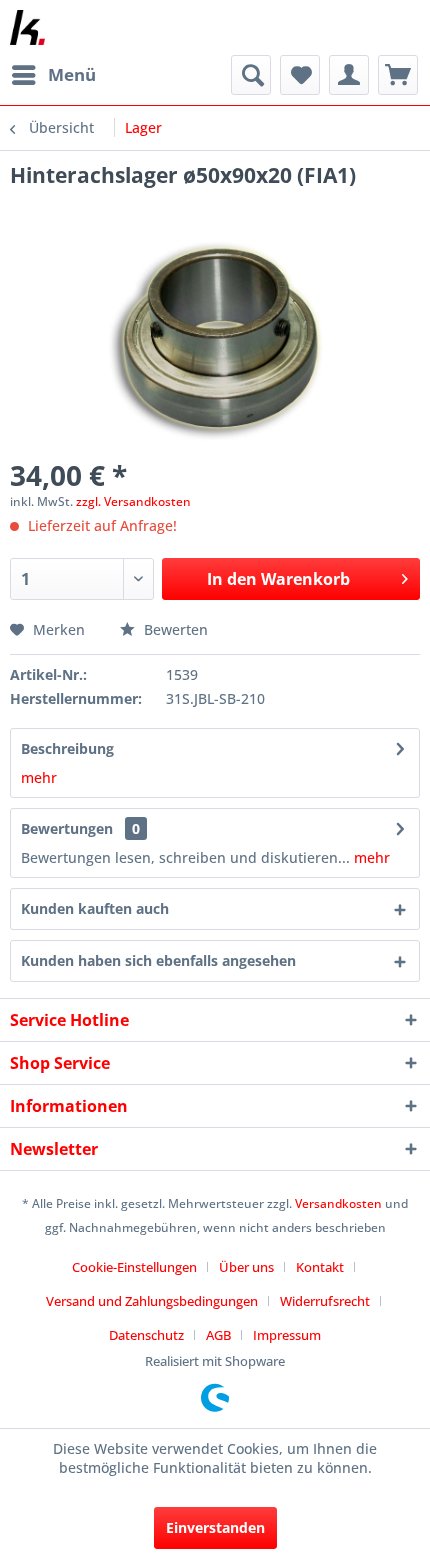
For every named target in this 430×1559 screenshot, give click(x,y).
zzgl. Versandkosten (133, 501)
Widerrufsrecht (325, 1301)
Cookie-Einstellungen (134, 1267)
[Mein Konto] (349, 75)
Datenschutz (146, 1335)
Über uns (246, 1267)
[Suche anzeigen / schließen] (251, 75)
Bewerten (174, 629)
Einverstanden (215, 1527)
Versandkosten (338, 1203)
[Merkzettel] (300, 75)
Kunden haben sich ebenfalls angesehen (158, 960)
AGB (218, 1335)
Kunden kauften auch (95, 908)
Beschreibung (67, 748)
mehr (39, 777)
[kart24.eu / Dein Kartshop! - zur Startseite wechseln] (27, 27)
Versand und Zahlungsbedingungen (152, 1301)
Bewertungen (67, 828)
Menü (72, 74)
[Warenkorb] (398, 75)
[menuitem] (53, 75)
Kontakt (320, 1267)
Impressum (287, 1335)
